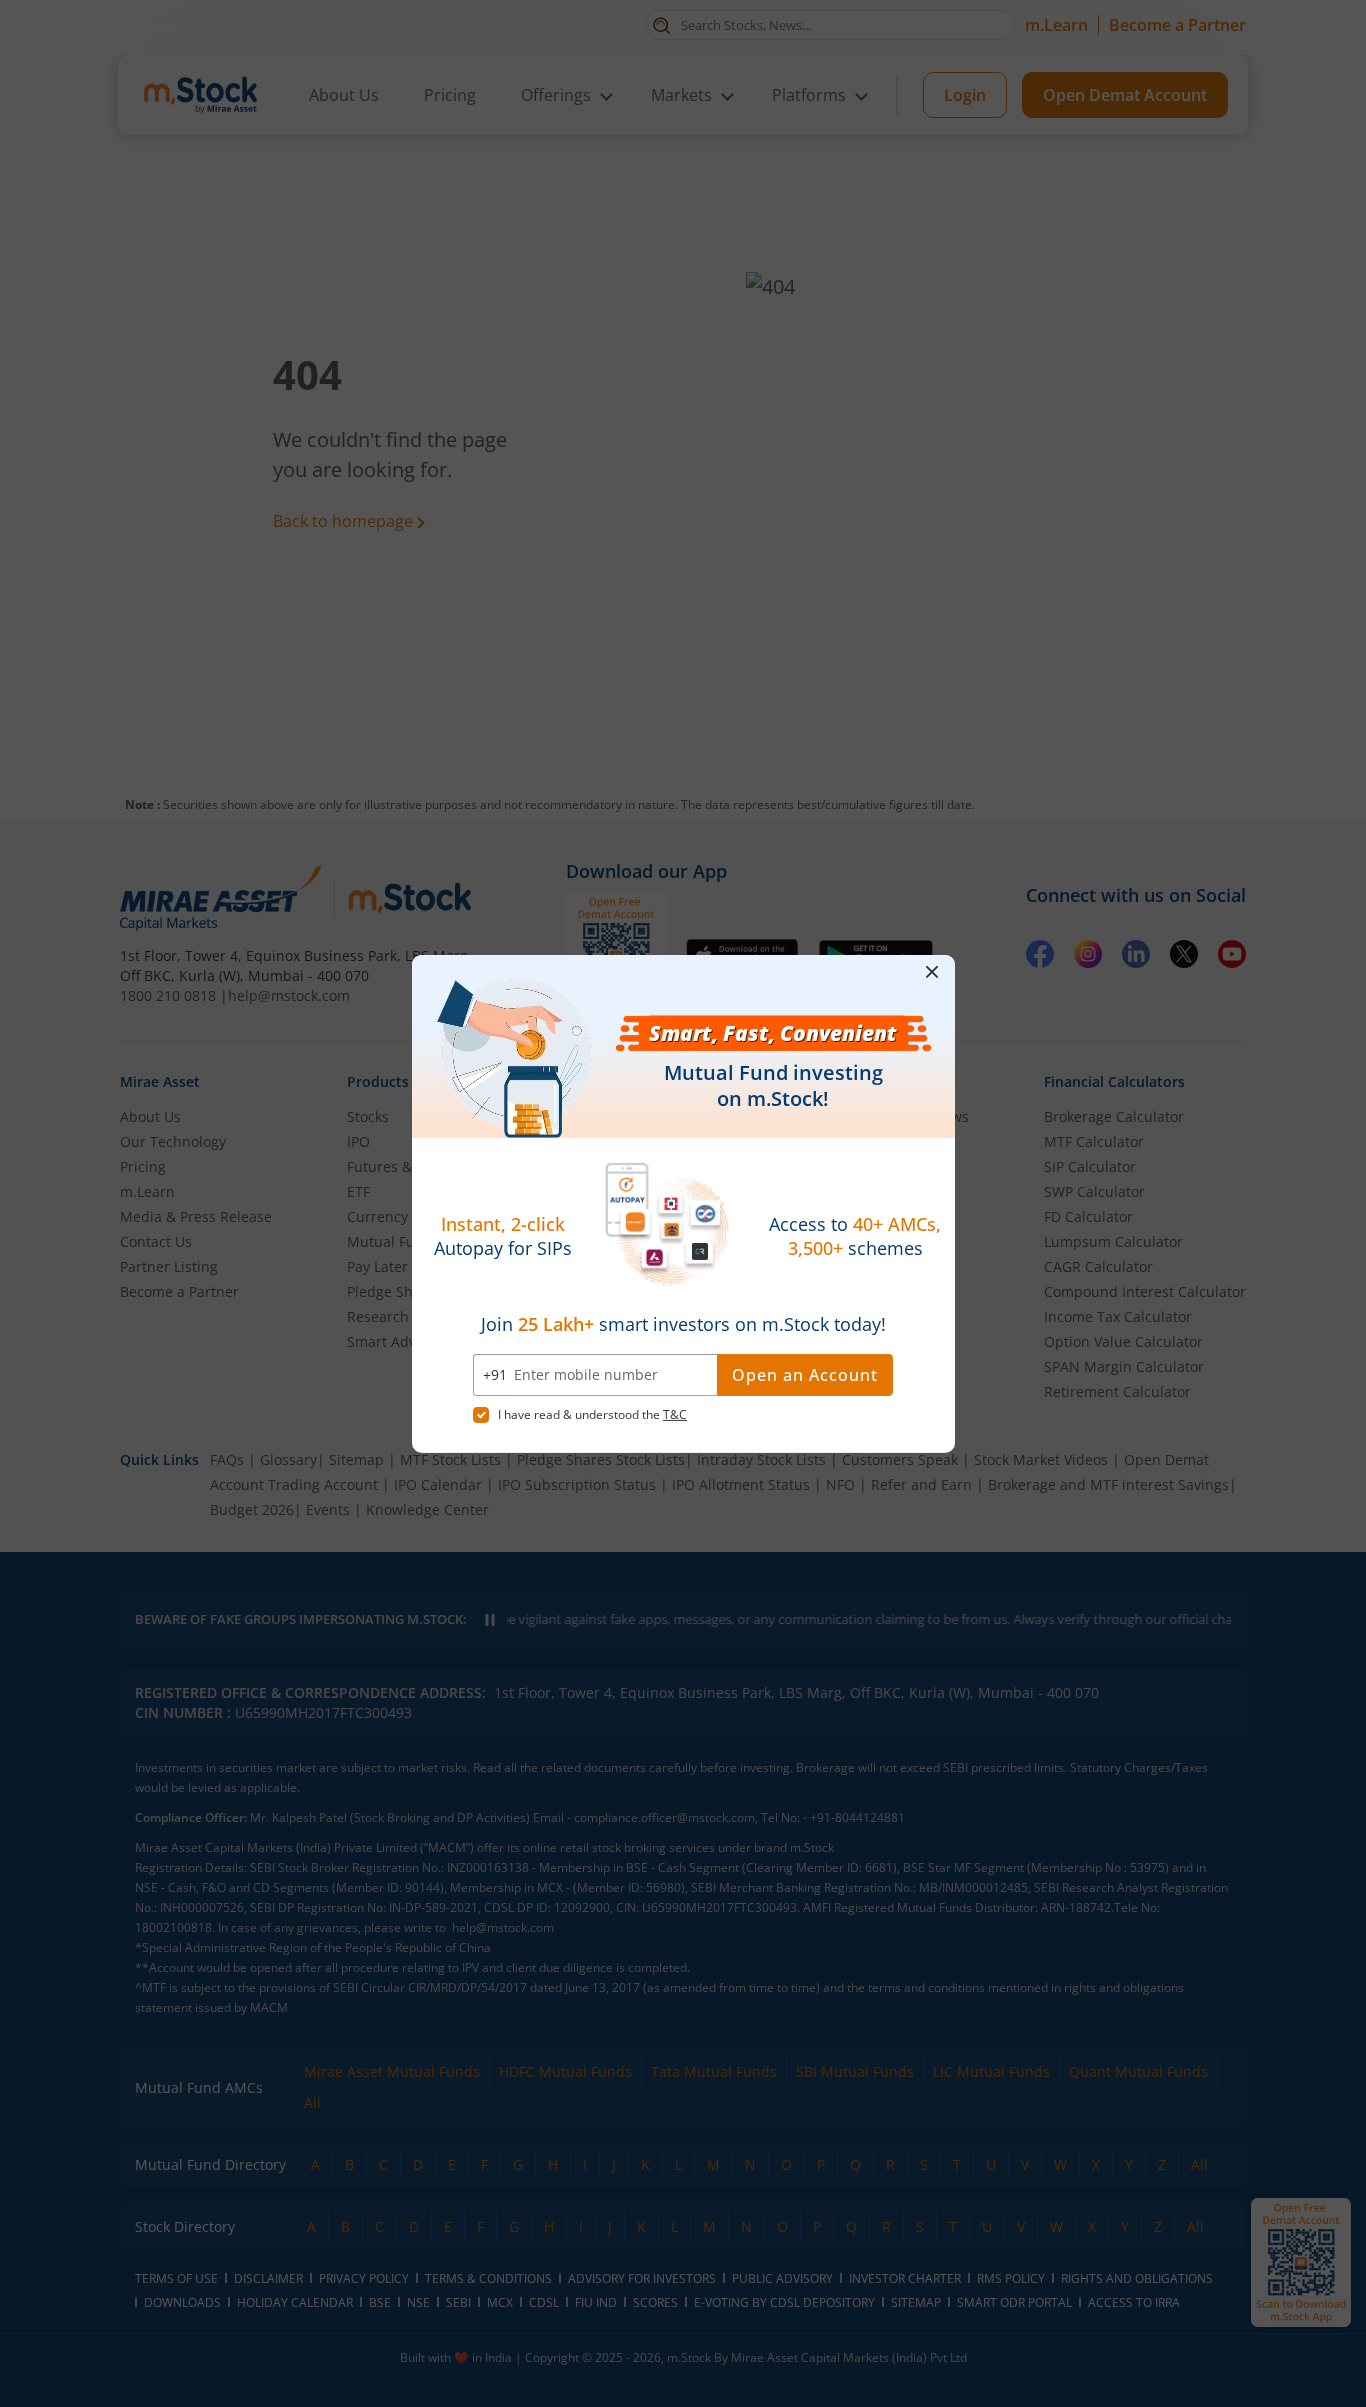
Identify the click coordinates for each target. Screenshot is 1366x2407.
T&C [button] (675, 1414)
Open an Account (805, 1375)
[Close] (932, 971)
